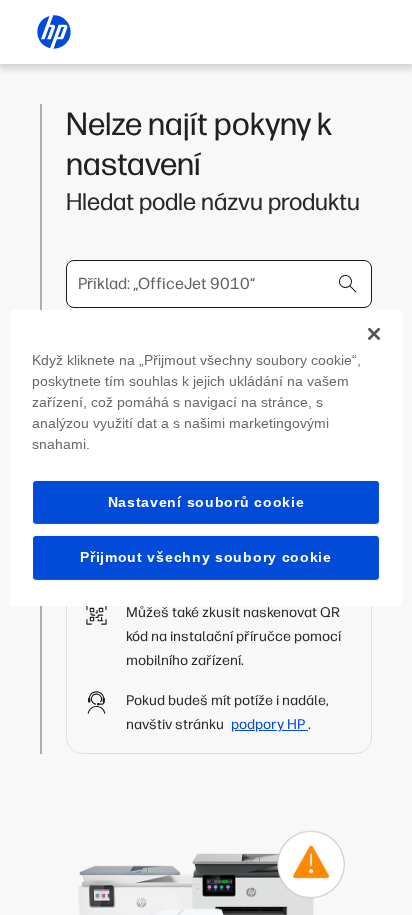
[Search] (348, 284)
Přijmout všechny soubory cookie (206, 557)
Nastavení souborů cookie (206, 501)
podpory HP (269, 724)
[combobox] (219, 284)
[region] (205, 457)
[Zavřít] (374, 333)
